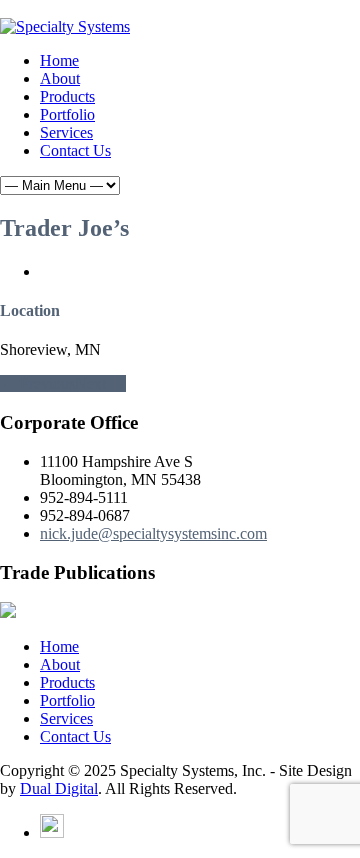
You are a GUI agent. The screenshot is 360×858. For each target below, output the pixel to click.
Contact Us (75, 150)
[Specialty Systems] (65, 26)
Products (67, 96)
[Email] (52, 832)
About (60, 78)
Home (59, 60)
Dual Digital (59, 788)
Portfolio (67, 114)
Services (66, 132)
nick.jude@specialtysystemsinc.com (153, 533)
